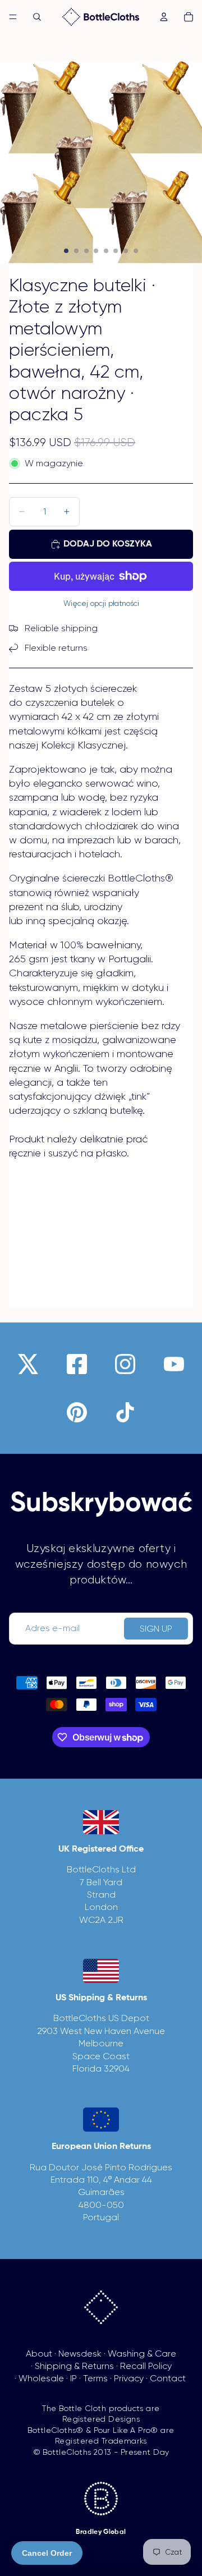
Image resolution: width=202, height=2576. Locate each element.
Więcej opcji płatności (101, 603)
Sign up (156, 1629)
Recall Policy (146, 2366)
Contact (168, 2378)
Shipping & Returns (74, 2366)
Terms (95, 2378)
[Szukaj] (37, 17)
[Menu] (13, 17)
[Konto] (164, 17)
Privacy (129, 2378)
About (39, 2354)
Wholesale (41, 2378)
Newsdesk (80, 2354)
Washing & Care (142, 2354)
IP (74, 2378)
